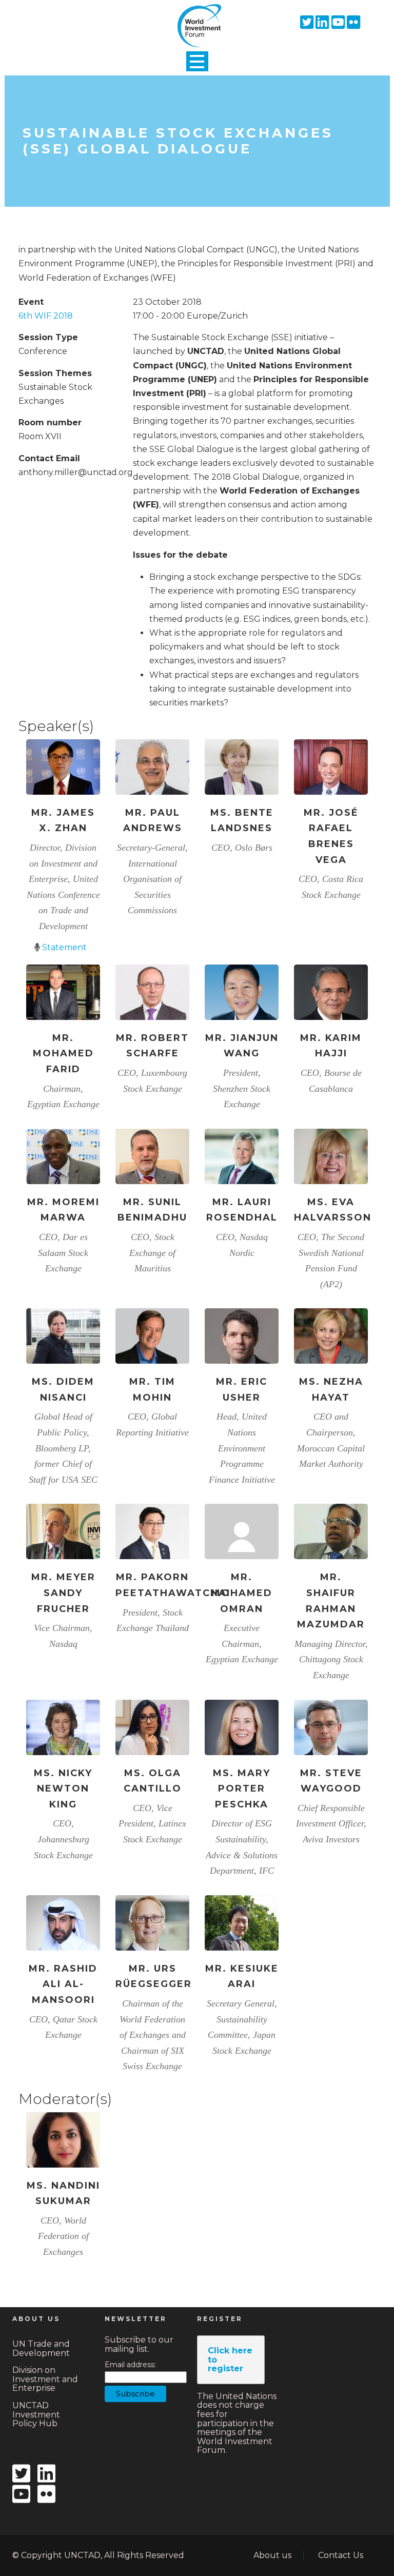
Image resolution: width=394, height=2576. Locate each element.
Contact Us (341, 2555)
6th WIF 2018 (46, 316)
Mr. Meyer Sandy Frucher (63, 1593)
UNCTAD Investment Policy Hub (36, 2414)
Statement (64, 947)
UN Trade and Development (41, 2348)
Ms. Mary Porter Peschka (242, 1789)
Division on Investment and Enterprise (45, 2379)
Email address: (130, 2365)
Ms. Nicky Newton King (63, 1789)
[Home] (197, 17)
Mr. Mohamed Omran (242, 1593)
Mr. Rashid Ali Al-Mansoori (63, 1984)
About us (272, 2555)
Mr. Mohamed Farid (63, 1054)
